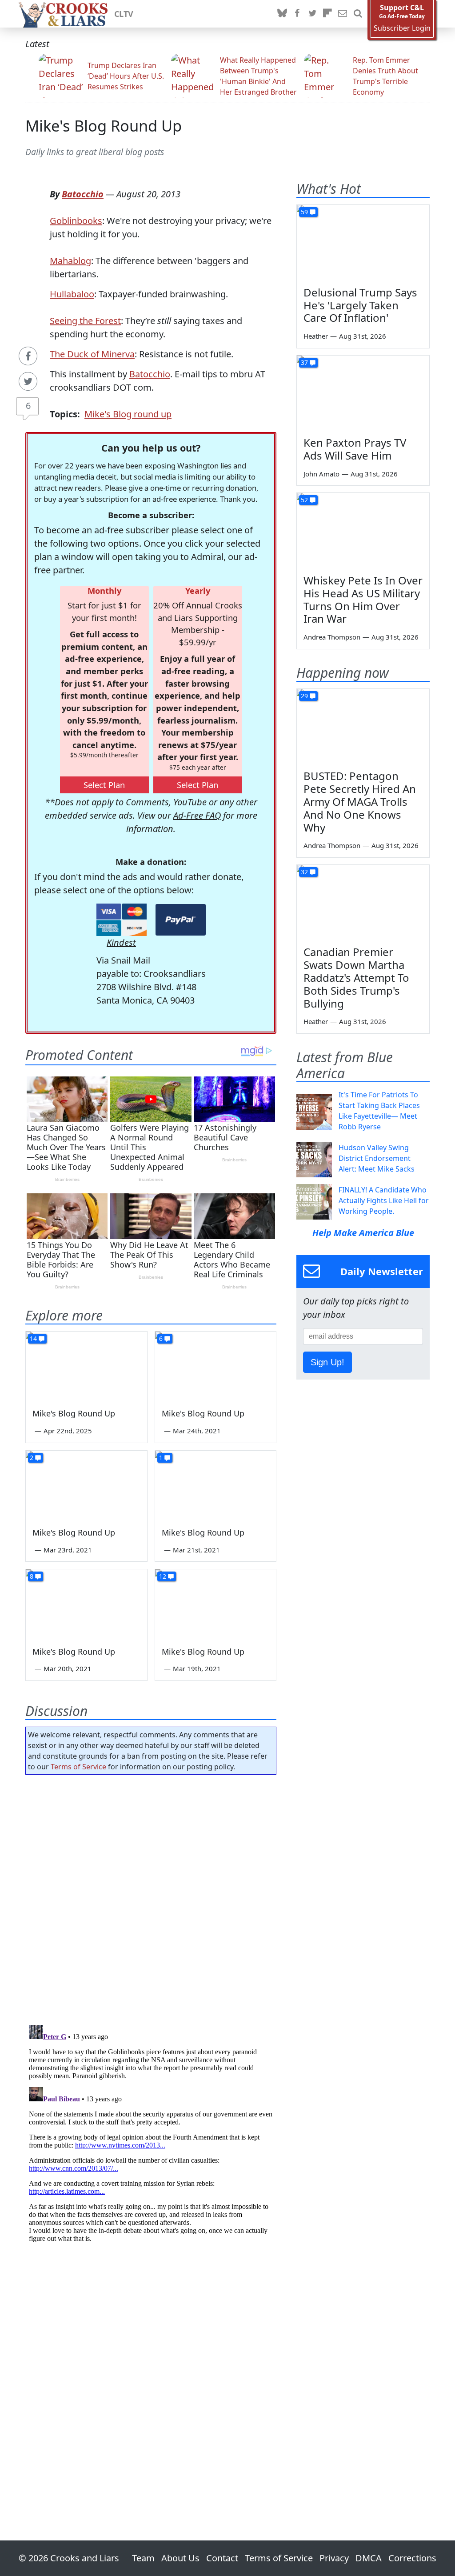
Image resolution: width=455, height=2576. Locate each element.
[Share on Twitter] (28, 381)
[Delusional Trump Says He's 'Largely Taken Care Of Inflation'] (363, 242)
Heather (316, 336)
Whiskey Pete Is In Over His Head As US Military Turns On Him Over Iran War (363, 599)
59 (304, 212)
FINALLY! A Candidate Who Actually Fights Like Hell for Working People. (384, 1200)
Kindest (121, 942)
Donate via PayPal (181, 920)
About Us (180, 2558)
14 (33, 1338)
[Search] (358, 14)
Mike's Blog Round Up (104, 126)
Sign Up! (327, 1362)
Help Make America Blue (363, 1233)
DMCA (369, 2558)
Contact (222, 2558)
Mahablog (70, 261)
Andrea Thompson (332, 637)
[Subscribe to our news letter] (343, 14)
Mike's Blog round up (128, 414)
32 (304, 872)
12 (163, 1576)
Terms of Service (78, 1767)
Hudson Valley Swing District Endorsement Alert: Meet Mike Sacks (377, 1158)
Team (143, 2558)
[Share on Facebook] (28, 356)
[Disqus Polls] (151, 1897)
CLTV (124, 14)
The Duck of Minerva (92, 354)
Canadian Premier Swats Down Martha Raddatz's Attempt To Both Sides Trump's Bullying (356, 977)
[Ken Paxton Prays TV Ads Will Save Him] (363, 393)
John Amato (321, 474)
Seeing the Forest (85, 321)
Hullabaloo (72, 294)
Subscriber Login (402, 28)
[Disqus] (151, 2132)
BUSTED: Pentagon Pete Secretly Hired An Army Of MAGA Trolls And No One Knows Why (360, 801)
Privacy (334, 2558)
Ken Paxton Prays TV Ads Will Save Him (355, 449)
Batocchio (83, 194)
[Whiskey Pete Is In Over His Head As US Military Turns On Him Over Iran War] (363, 530)
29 (304, 696)
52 (304, 500)
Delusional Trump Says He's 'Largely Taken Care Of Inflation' (360, 305)
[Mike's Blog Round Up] (86, 1366)
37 (304, 362)
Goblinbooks (76, 221)
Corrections (412, 2558)
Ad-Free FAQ (197, 815)
